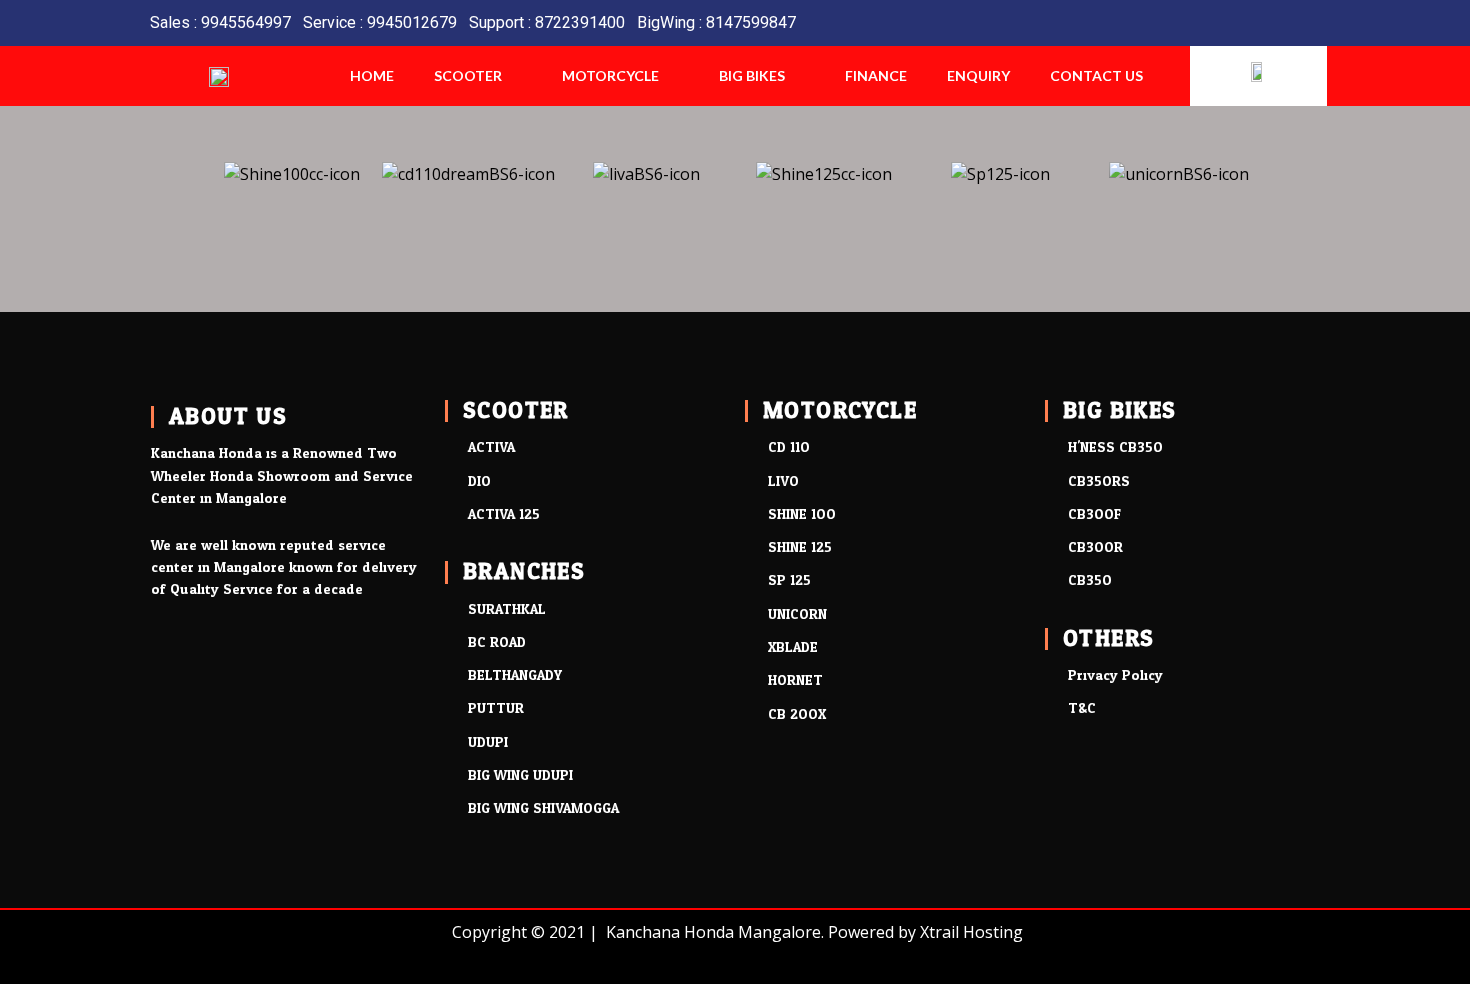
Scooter (468, 75)
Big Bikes (752, 75)
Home (372, 75)
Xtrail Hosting (971, 932)
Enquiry (978, 75)
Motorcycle (610, 75)
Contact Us (1096, 75)
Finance (876, 75)
